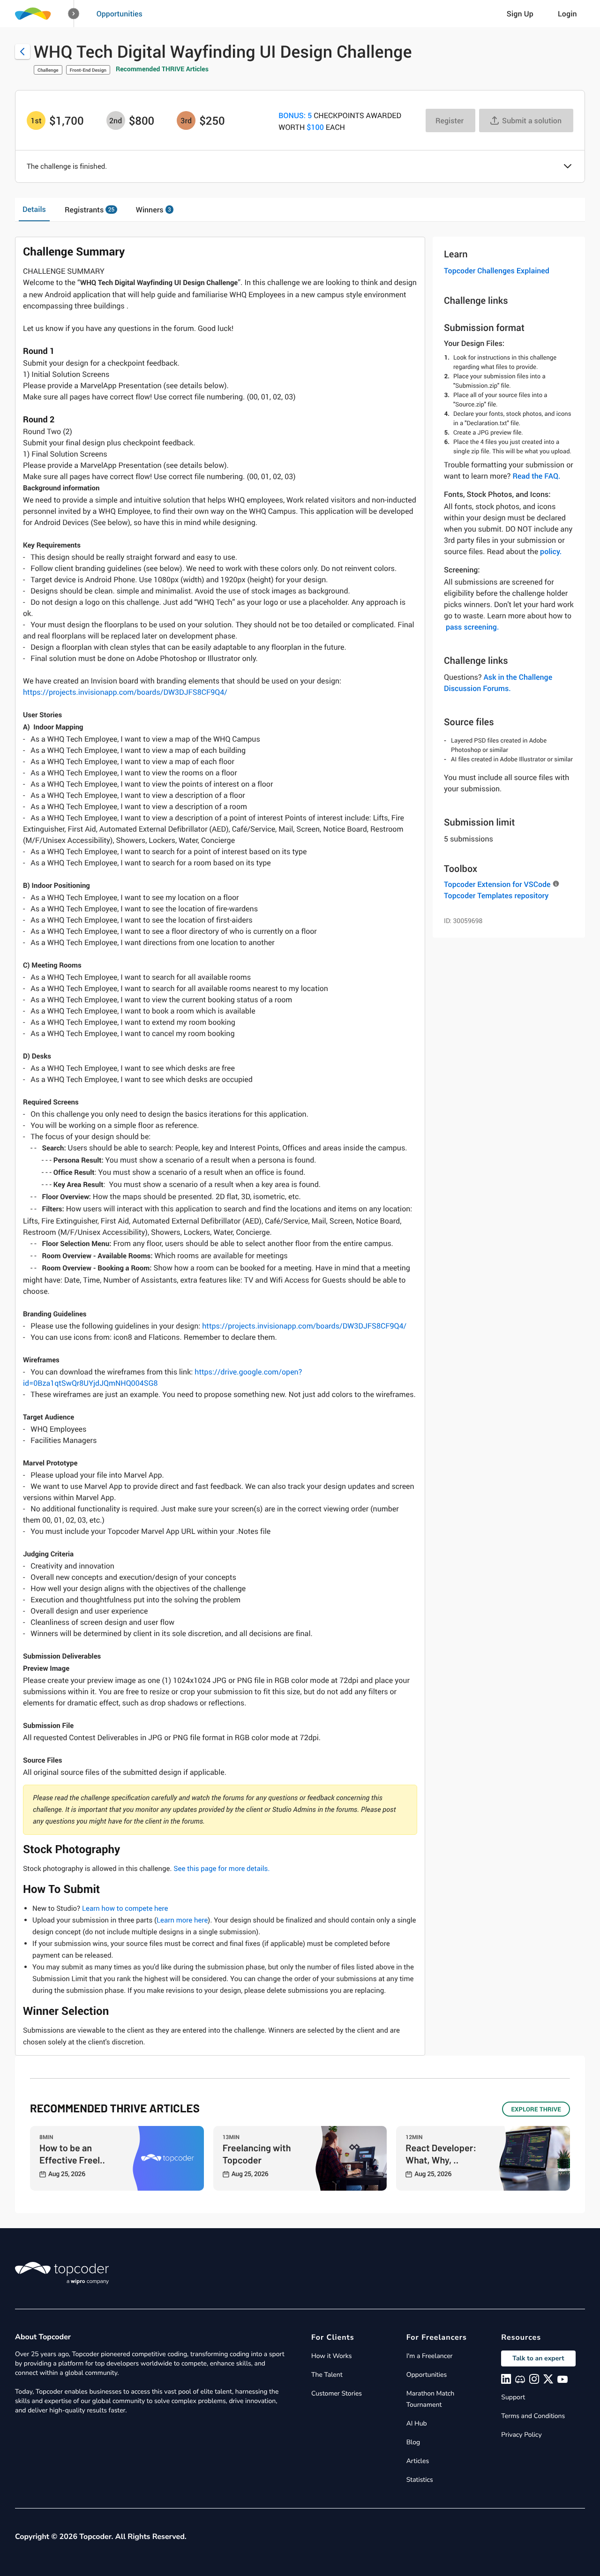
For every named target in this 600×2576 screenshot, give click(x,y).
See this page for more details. (221, 1869)
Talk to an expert (538, 2358)
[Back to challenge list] (22, 52)
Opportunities (120, 14)
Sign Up (520, 14)
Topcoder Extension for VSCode (497, 884)
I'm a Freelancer (430, 2356)
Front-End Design (88, 70)
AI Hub (417, 2423)
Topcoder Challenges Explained (497, 270)
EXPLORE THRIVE (536, 2109)
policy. (551, 551)
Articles (418, 2461)
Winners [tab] (154, 210)
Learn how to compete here (125, 1908)
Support (513, 2397)
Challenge (48, 70)
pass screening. (472, 627)
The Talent (327, 2375)
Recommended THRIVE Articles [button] (162, 69)
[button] (74, 14)
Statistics (420, 2480)
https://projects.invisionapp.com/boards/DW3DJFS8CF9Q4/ (125, 692)
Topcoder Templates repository (496, 895)
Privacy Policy (521, 2435)
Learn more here (182, 1920)
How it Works (331, 2356)
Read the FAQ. (536, 476)
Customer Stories (337, 2393)
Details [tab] (34, 209)
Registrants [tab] (90, 210)
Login (567, 14)
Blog (413, 2442)
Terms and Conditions (533, 2416)
